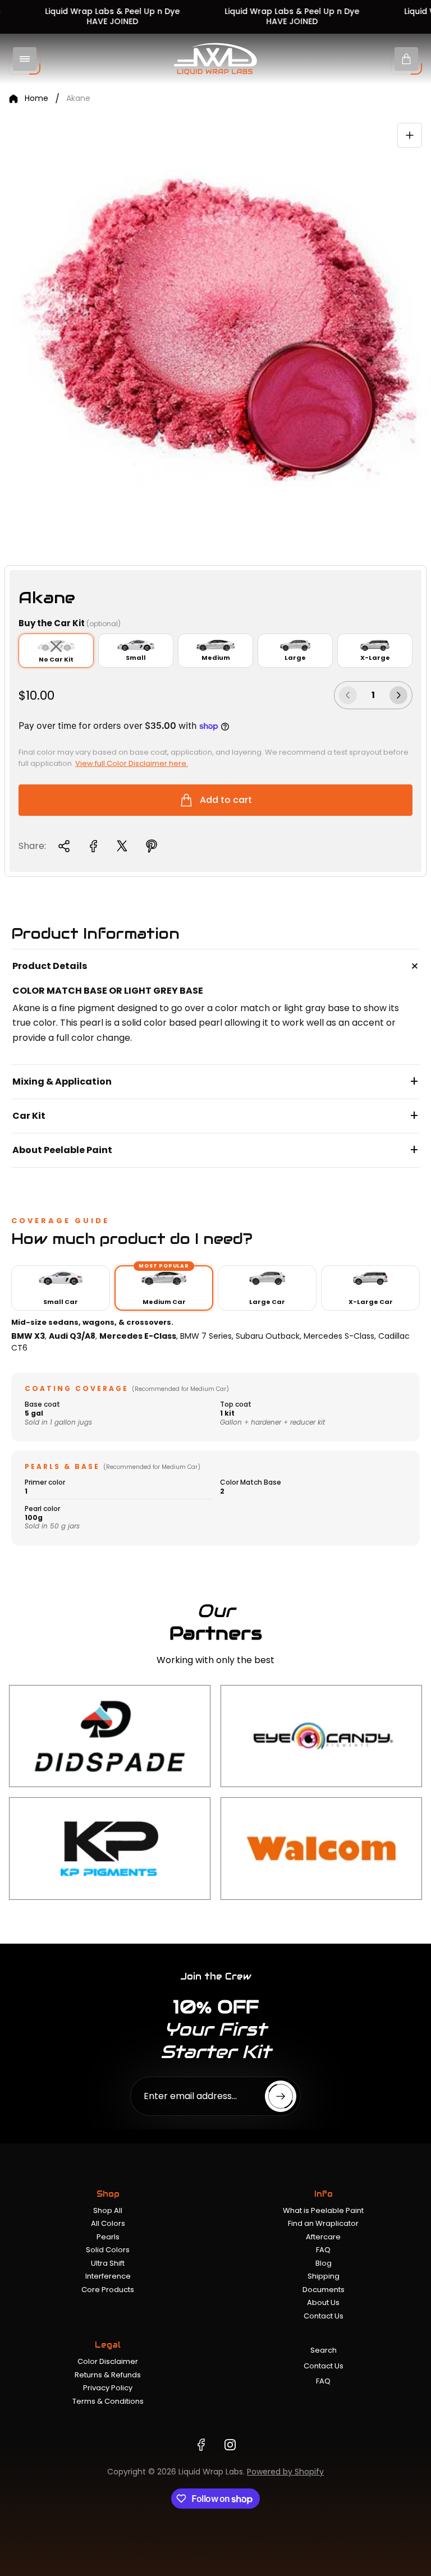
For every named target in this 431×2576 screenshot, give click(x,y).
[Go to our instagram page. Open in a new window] (230, 2445)
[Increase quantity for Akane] (398, 695)
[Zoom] (410, 135)
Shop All (108, 2210)
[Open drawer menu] (25, 59)
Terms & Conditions (108, 2401)
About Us (323, 2302)
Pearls (108, 2237)
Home (36, 99)
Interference (108, 2276)
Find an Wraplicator (323, 2223)
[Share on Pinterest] (152, 846)
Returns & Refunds (108, 2375)
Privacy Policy (108, 2388)
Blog (324, 2263)
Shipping (324, 2276)
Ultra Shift (108, 2263)
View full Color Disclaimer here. (132, 763)
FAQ (323, 2250)
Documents (324, 2290)
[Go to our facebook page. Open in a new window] (201, 2445)
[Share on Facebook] (93, 846)
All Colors (108, 2223)
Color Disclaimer (108, 2361)
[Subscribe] (281, 2096)
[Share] (64, 846)
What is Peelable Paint (323, 2210)
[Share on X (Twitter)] (122, 846)
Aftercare (323, 2237)
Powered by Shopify (285, 2472)
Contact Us (324, 2316)
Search (324, 2350)
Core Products (108, 2290)
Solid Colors (108, 2250)
